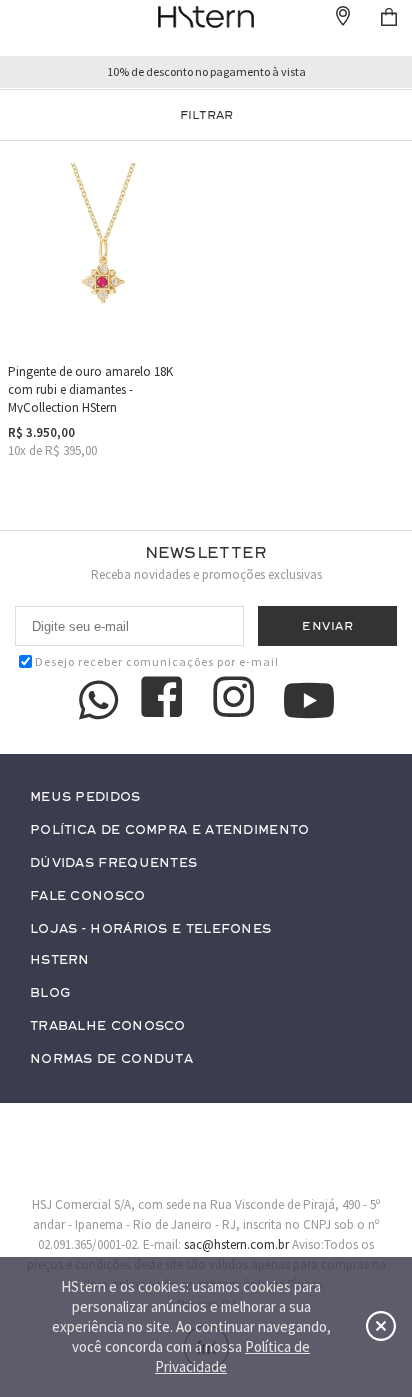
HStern (60, 960)
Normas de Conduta (111, 1059)
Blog (50, 993)
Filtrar (206, 115)
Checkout (389, 17)
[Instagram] (237, 700)
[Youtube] (309, 700)
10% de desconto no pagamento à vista (206, 72)
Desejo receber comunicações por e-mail (157, 661)
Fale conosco (88, 896)
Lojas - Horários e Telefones (150, 929)
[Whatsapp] (99, 700)
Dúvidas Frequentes (113, 863)
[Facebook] (165, 700)
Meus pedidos (85, 797)
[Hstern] (205, 17)
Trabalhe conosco (108, 1026)
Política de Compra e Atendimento (170, 830)
